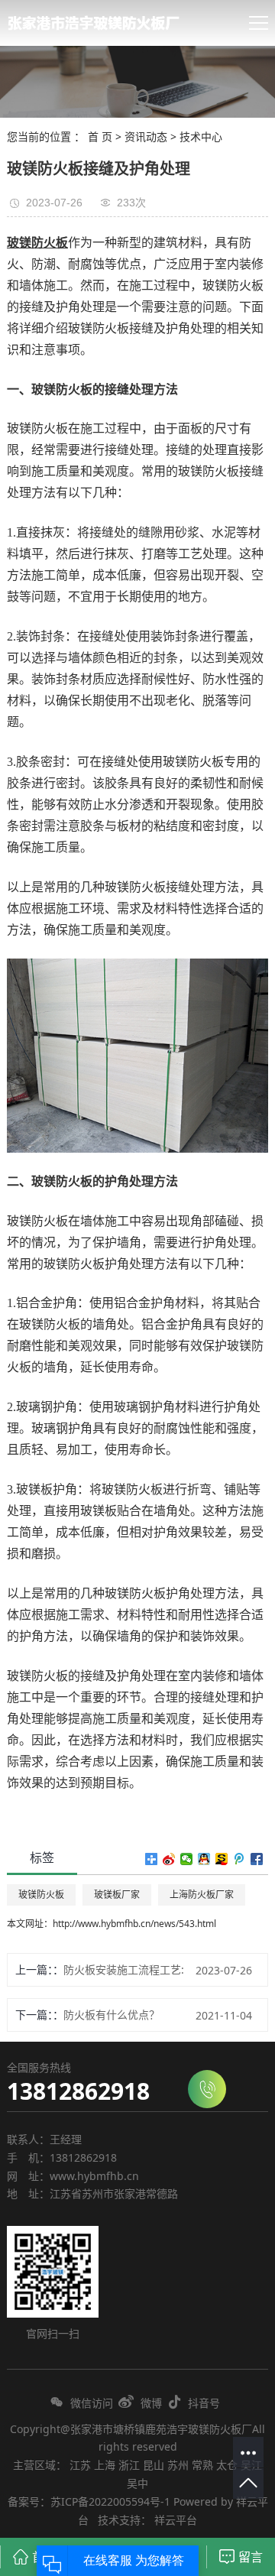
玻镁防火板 (41, 1895)
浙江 (129, 2465)
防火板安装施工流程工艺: (124, 1969)
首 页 (100, 136)
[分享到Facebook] (257, 1859)
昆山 (154, 2465)
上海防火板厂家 (202, 1895)
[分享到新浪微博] (169, 1859)
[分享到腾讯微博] (239, 1859)
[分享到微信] (187, 1859)
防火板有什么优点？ (112, 2015)
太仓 (227, 2465)
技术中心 (201, 136)
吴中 (137, 2483)
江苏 (80, 2465)
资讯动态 (146, 136)
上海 (105, 2465)
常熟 (202, 2465)
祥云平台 (176, 2520)
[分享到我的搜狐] (222, 1859)
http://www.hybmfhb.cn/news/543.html (134, 1924)
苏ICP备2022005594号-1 (110, 2501)
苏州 (178, 2465)
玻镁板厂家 (117, 1895)
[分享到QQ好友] (204, 1859)
